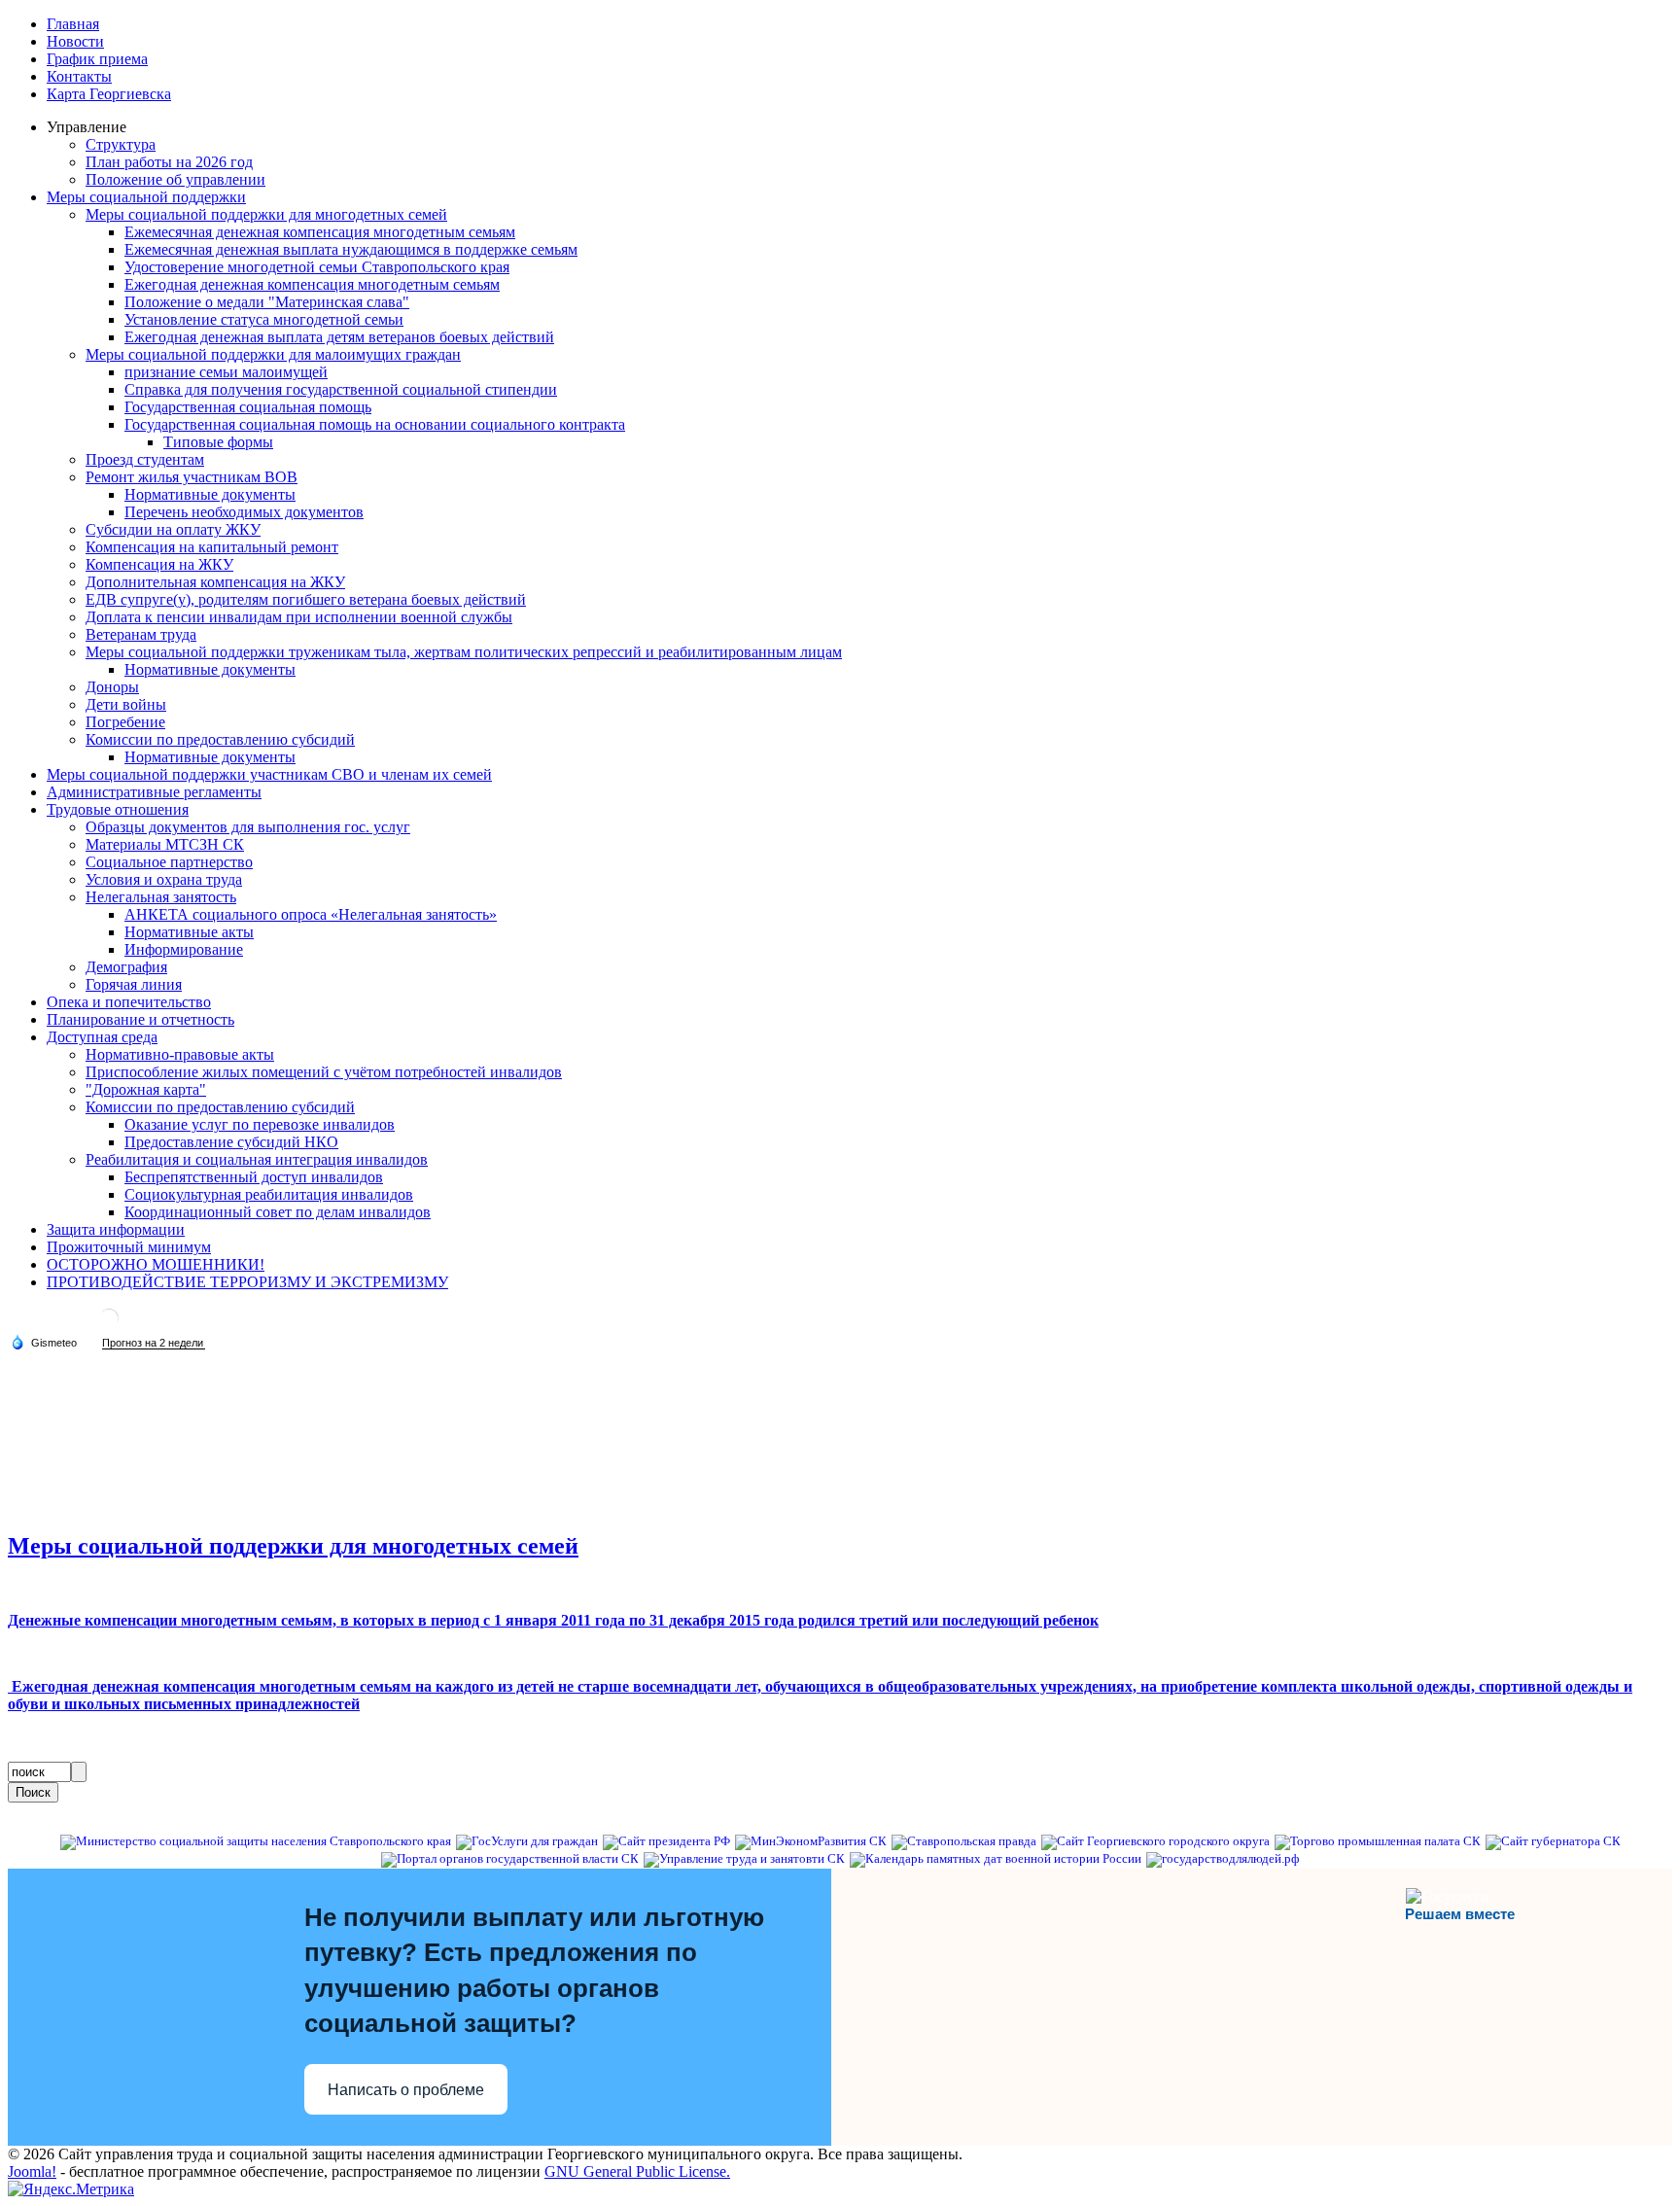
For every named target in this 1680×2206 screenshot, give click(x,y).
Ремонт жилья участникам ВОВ (192, 477)
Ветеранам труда (141, 634)
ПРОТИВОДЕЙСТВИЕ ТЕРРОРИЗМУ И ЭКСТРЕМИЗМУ (247, 1282)
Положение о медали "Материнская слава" (267, 302)
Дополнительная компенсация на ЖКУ (215, 582)
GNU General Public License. (637, 2171)
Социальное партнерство (169, 862)
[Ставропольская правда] (964, 1841)
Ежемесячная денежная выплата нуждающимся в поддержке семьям (351, 249)
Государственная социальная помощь (248, 407)
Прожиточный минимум (129, 1247)
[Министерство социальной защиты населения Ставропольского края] (256, 1841)
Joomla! (32, 2171)
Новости (75, 41)
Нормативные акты (189, 932)
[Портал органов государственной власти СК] (510, 1859)
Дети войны (126, 704)
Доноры (112, 687)
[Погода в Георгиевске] (109, 1326)
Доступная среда (102, 1037)
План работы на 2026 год (169, 162)
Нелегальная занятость (161, 897)
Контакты (79, 76)
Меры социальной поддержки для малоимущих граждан (273, 354)
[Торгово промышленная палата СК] (1378, 1841)
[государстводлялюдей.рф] (1223, 1859)
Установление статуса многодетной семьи (264, 319)
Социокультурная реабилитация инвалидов (269, 1194)
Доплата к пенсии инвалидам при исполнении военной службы (299, 617)
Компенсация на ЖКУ (159, 564)
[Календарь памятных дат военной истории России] (996, 1859)
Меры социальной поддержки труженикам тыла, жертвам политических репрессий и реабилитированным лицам (464, 652)
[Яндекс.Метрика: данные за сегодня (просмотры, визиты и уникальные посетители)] (71, 2189)
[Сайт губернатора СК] (1553, 1841)
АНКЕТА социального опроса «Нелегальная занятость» (311, 914)
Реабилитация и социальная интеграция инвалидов (257, 1159)
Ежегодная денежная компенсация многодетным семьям (312, 284)
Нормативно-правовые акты (180, 1054)
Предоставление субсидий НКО (231, 1142)
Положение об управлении (175, 179)
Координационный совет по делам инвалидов (278, 1212)
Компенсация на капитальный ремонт (212, 547)
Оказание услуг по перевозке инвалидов (260, 1124)
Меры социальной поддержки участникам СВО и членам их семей (269, 774)
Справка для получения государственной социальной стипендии (341, 389)
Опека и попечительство (129, 1002)
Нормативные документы (210, 494)
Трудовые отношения (118, 809)
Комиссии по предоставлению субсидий (220, 739)
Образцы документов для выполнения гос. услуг (248, 827)
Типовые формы (218, 442)
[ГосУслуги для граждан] (527, 1841)
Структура (121, 144)
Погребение (125, 722)
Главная (73, 24)
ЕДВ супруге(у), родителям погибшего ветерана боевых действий (306, 599)
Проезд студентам (145, 459)
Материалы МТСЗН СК (165, 844)
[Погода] (44, 1342)
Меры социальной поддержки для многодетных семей (266, 214)
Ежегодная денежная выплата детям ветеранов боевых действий (339, 337)
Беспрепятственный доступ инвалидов (254, 1177)
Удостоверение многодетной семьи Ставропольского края (317, 267)
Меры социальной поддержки (146, 197)
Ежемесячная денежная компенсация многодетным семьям (320, 232)
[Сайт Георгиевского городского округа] (1155, 1841)
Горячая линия (134, 984)
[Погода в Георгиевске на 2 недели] (154, 1343)
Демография (126, 967)
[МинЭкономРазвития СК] (811, 1841)
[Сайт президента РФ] (666, 1841)
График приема (97, 59)
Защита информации (116, 1229)
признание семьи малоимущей (226, 372)
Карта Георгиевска (109, 94)
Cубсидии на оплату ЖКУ (173, 529)
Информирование (184, 949)
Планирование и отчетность (140, 1019)
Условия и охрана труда (164, 879)
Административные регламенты (154, 792)
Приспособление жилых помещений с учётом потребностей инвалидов (324, 1072)
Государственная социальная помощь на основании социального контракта (375, 424)
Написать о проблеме (406, 2090)
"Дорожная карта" (146, 1089)
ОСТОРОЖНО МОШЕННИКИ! (156, 1264)
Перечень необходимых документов (244, 512)
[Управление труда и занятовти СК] (744, 1859)
